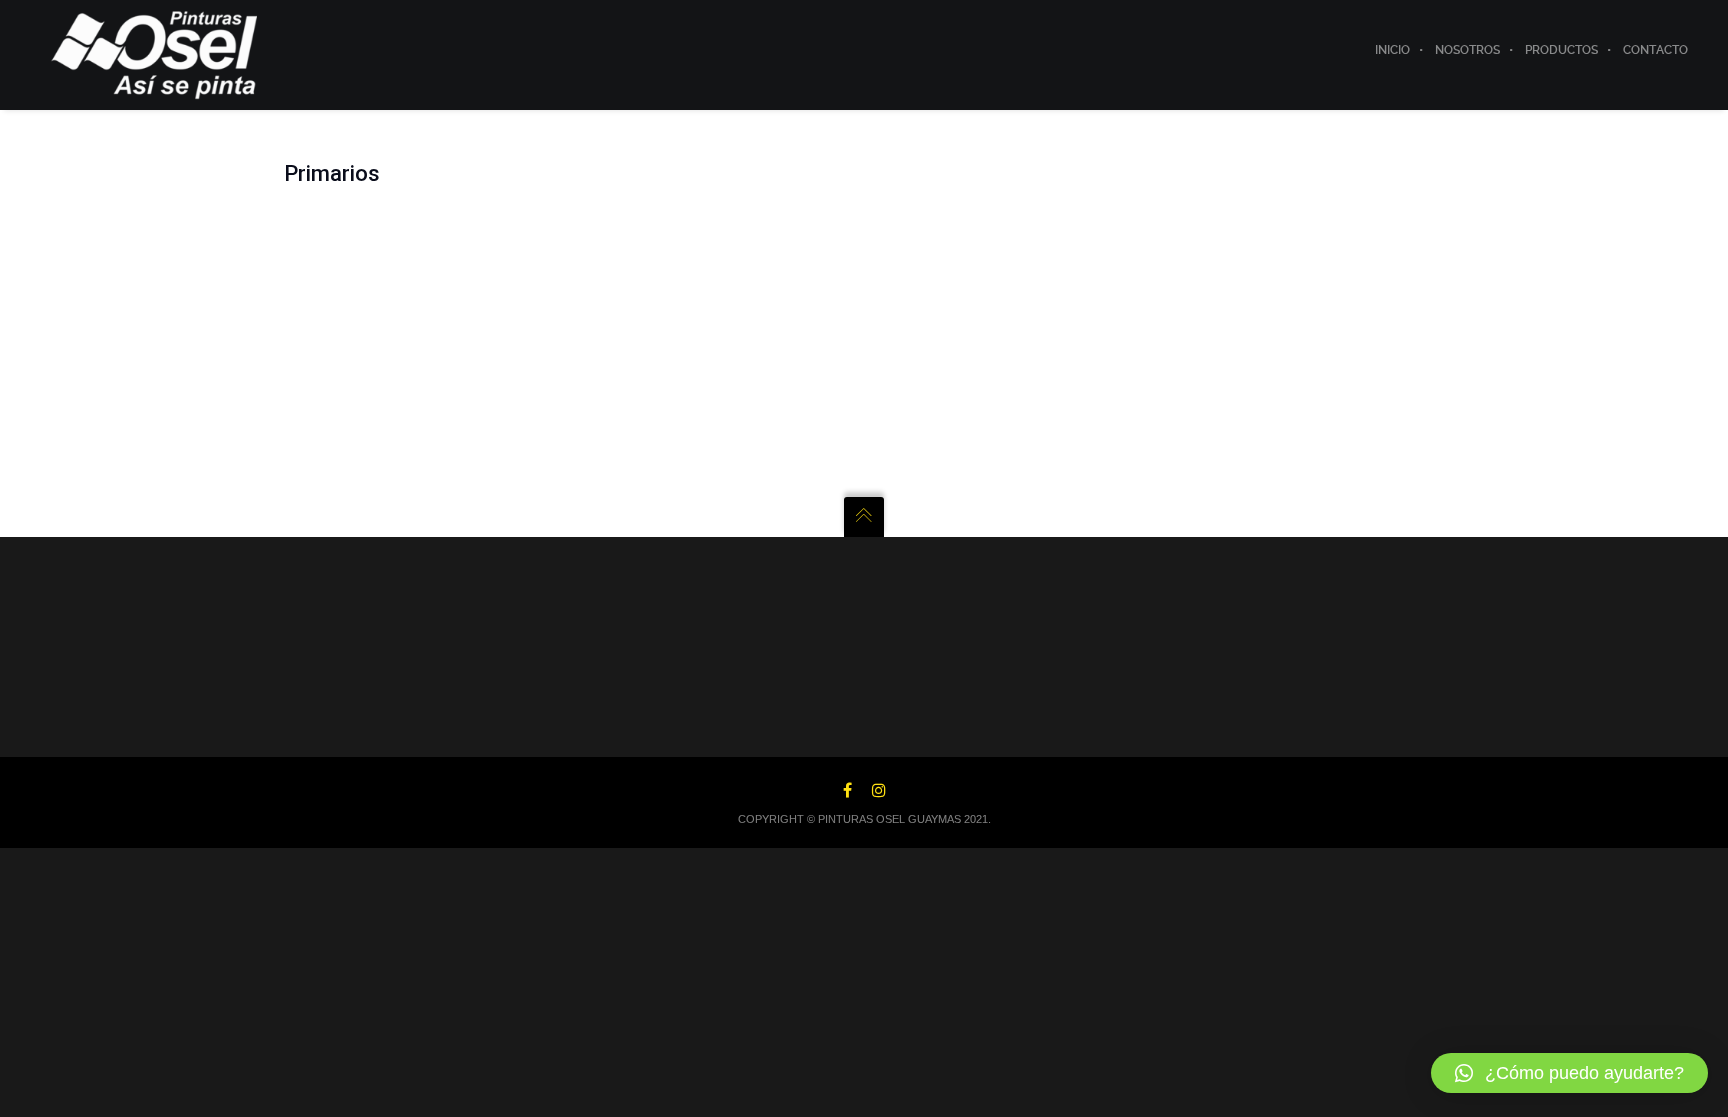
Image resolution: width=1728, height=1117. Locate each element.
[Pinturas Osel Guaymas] (155, 54)
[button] (1569, 1073)
